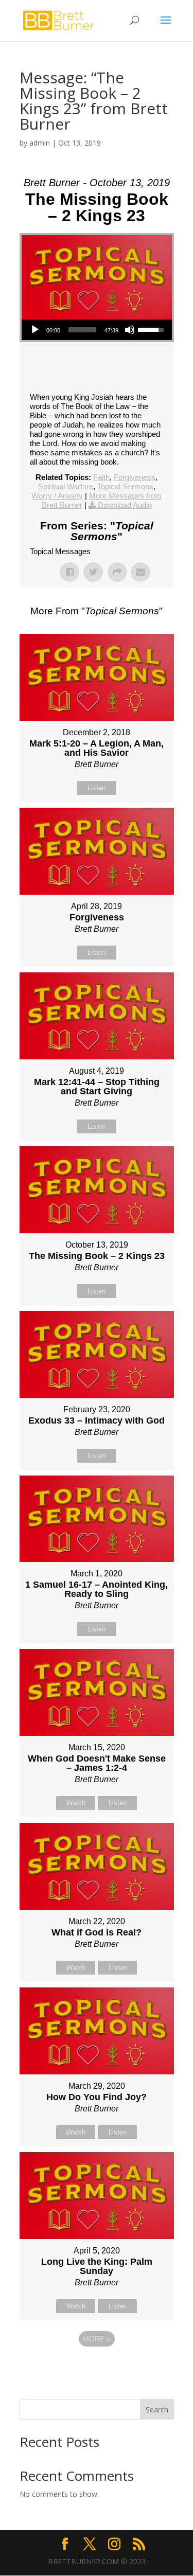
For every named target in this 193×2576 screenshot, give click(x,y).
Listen (97, 788)
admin (40, 143)
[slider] (82, 330)
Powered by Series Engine (97, 2367)
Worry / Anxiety (57, 496)
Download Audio (125, 505)
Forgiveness (135, 477)
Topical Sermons (125, 486)
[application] (97, 330)
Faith (101, 477)
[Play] (35, 330)
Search (157, 2410)
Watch (76, 1803)
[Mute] (130, 330)
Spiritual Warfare (66, 486)
